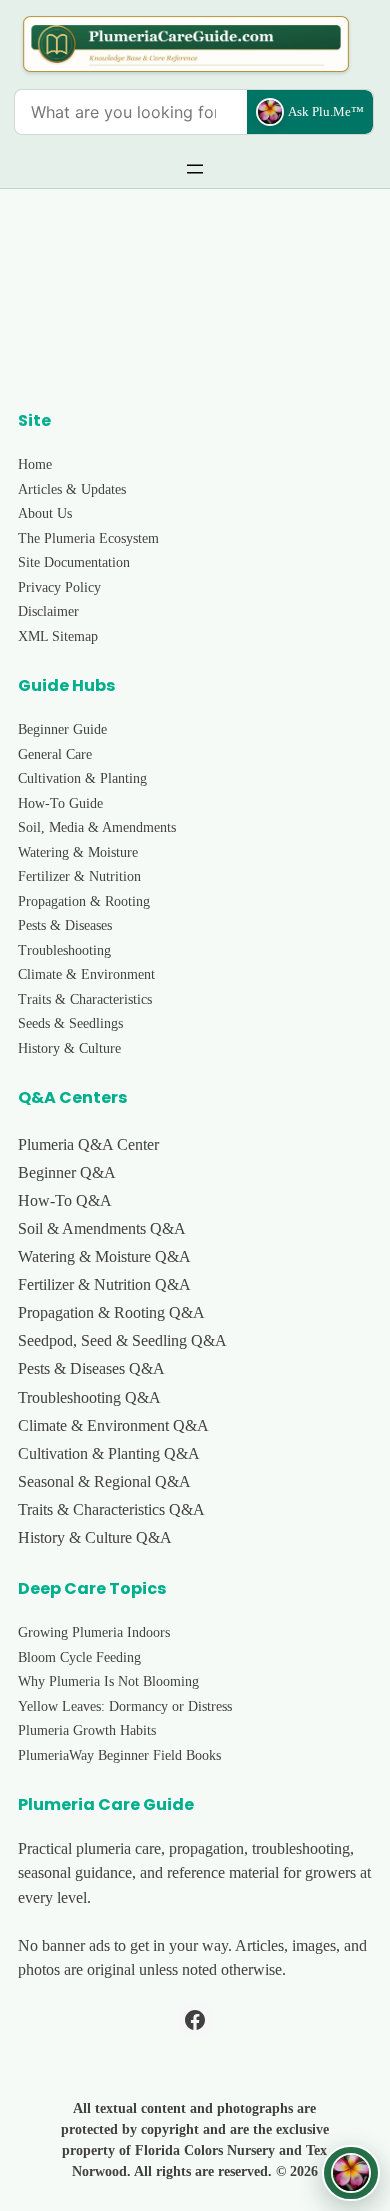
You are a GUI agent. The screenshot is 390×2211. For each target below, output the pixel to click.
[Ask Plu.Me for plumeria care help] (351, 2173)
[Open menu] (195, 169)
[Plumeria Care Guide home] (186, 44)
